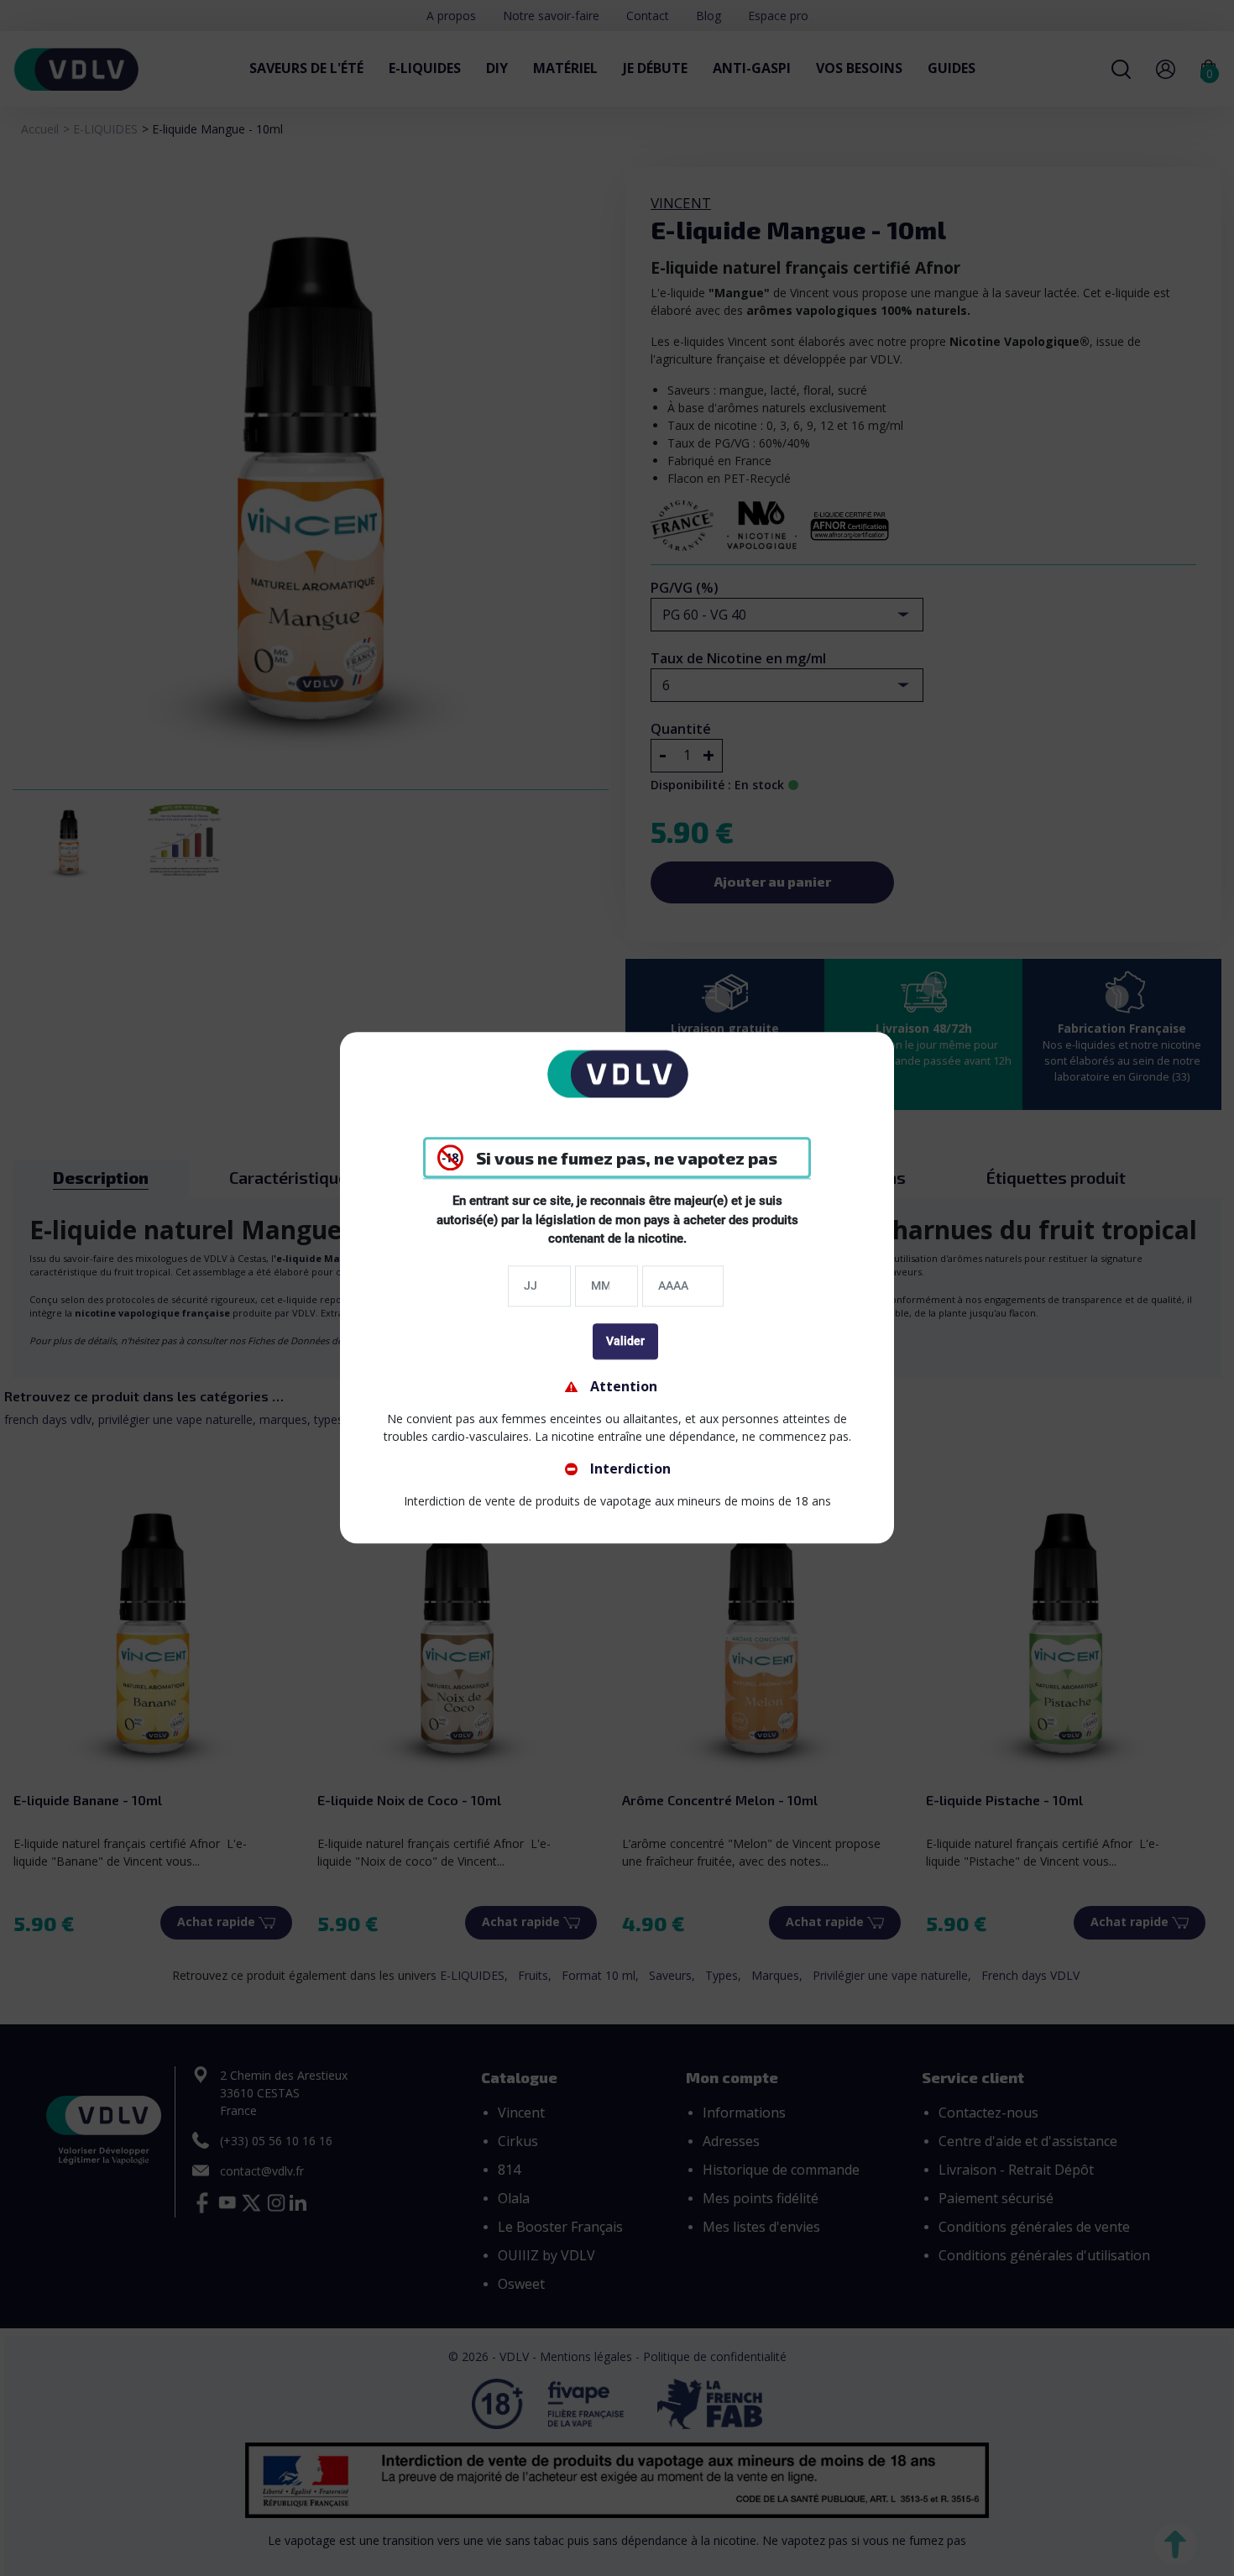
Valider (625, 1341)
